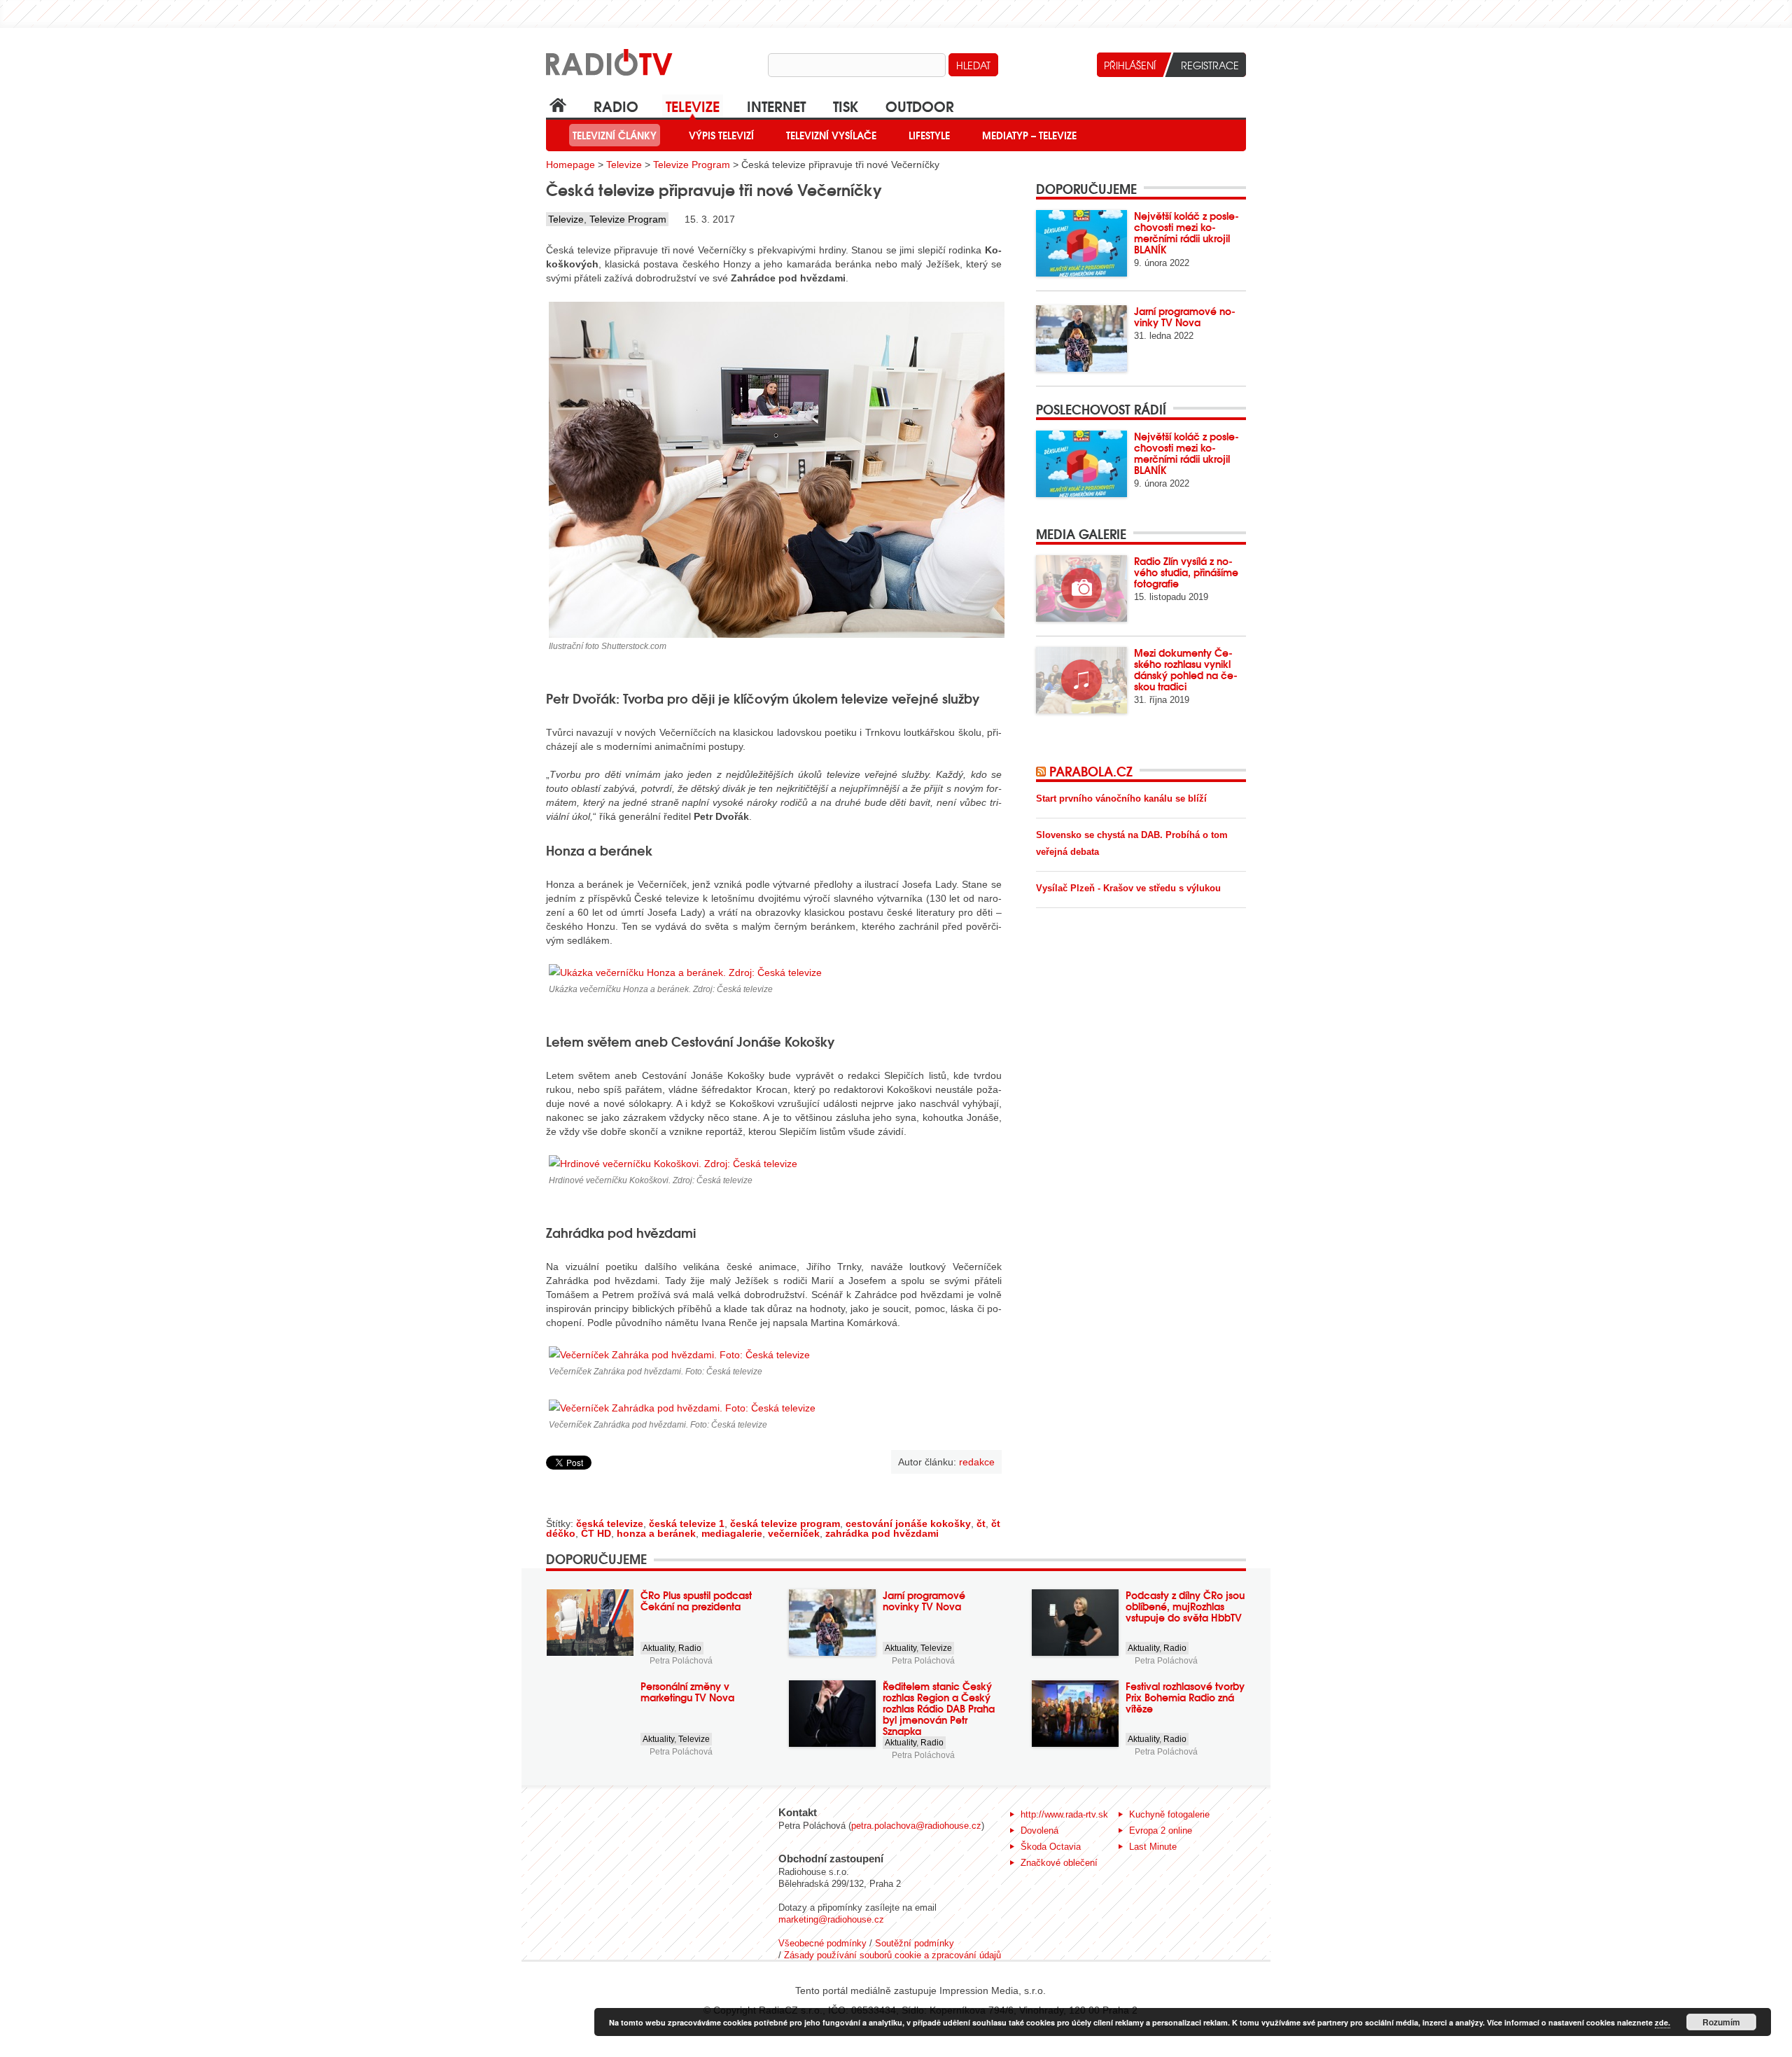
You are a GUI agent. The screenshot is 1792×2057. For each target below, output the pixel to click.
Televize (693, 105)
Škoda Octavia (1051, 1847)
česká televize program (785, 1523)
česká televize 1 (687, 1523)
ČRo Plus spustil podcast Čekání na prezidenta (696, 1601)
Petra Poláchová (681, 1661)
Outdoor (920, 105)
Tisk (846, 105)
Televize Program (692, 165)
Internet (776, 105)
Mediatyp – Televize (1029, 135)
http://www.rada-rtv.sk (1064, 1814)
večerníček (794, 1533)
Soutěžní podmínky (915, 1943)
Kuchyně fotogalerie (1169, 1814)
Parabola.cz (1091, 771)
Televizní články (615, 135)
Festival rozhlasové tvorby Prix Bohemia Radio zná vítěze (1185, 1697)
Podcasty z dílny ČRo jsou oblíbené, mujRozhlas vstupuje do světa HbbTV (1185, 1606)
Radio (616, 105)
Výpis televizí (721, 135)
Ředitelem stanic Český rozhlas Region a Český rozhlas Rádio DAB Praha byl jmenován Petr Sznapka (939, 1708)
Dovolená (1039, 1831)
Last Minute (1153, 1847)
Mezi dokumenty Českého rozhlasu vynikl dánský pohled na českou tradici (1186, 669)
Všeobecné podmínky (822, 1943)
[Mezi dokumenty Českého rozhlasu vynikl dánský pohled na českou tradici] (1081, 680)
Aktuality (658, 1648)
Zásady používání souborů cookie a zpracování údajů (892, 1955)
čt (981, 1523)
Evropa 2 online (1161, 1831)
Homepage (570, 165)
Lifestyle (929, 135)
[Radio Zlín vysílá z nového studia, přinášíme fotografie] (1081, 588)
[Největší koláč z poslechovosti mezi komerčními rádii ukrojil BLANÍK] (1081, 243)
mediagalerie (732, 1533)
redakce (977, 1462)
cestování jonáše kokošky (908, 1523)
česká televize (610, 1523)
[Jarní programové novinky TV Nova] (1081, 339)
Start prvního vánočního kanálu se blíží (1121, 799)
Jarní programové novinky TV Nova (1185, 316)
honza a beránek (656, 1533)
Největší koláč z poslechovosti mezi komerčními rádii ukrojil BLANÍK (1186, 232)
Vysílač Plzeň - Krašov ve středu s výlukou (1128, 888)
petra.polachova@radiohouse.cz (916, 1826)
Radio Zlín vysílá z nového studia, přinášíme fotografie (1186, 572)
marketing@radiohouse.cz (831, 1919)
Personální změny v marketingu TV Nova (687, 1692)
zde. (1662, 2022)
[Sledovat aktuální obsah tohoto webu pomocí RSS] (1043, 771)
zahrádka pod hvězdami (882, 1533)
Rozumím (1721, 2022)
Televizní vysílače (831, 135)
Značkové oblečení (1059, 1863)
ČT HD (596, 1533)
